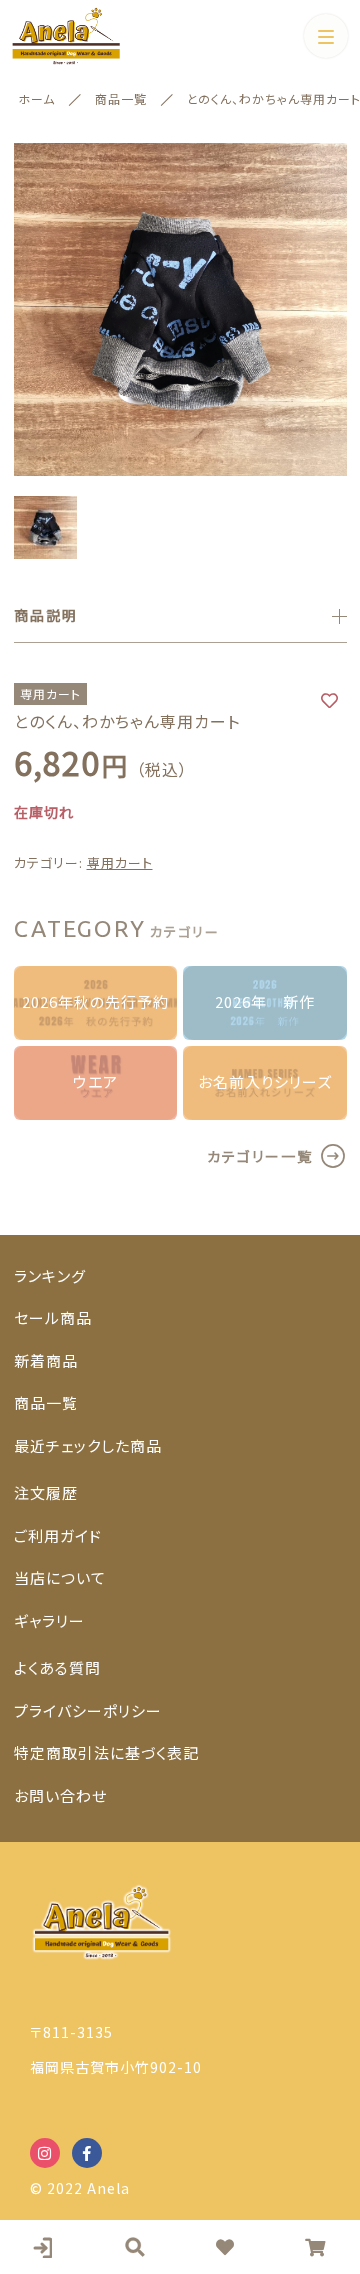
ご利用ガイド (58, 1535)
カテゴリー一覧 (260, 1156)
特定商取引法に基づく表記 (106, 1752)
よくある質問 (57, 1667)
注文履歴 (46, 1492)
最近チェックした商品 (88, 1445)
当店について (60, 1577)
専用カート (120, 862)
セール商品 (53, 1317)
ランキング (50, 1275)
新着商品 (46, 1360)
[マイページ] (45, 2247)
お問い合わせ (60, 1795)
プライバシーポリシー (88, 1710)
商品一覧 (46, 1402)
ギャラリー (49, 1620)
